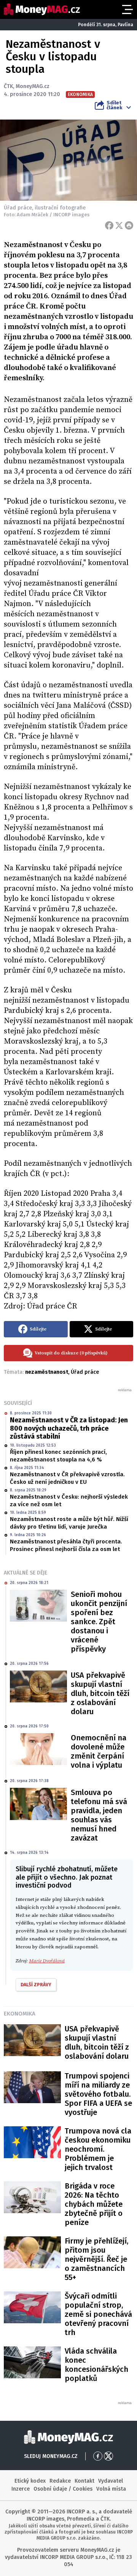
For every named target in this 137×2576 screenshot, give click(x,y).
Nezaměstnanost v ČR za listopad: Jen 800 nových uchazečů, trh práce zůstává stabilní (69, 1428)
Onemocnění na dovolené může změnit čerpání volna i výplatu (99, 1751)
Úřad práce (85, 1372)
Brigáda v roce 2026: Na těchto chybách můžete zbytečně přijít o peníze (94, 2204)
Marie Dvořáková (47, 1961)
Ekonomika (20, 2014)
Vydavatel (111, 2481)
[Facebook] (109, 225)
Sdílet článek (114, 105)
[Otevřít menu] (127, 9)
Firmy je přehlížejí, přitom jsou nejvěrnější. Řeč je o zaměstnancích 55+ (96, 2259)
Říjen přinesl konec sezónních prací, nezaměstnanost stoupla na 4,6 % (58, 1456)
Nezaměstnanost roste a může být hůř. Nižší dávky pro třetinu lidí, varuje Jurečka (69, 1523)
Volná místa (111, 2489)
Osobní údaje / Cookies (63, 2489)
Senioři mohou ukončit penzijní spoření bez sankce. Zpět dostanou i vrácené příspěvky (99, 1622)
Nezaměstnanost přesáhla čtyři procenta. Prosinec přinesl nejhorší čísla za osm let (66, 1545)
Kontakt (84, 2481)
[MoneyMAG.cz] (42, 9)
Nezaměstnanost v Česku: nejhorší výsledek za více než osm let (69, 1501)
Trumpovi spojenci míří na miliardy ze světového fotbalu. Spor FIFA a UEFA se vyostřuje (98, 2094)
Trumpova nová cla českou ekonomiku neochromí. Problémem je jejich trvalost (98, 2149)
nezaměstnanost (47, 1372)
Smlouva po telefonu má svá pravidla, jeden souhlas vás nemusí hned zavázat (99, 1815)
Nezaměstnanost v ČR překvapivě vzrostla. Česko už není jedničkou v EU (67, 1478)
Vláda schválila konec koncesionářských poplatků (96, 2365)
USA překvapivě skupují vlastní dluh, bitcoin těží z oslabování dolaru (100, 1693)
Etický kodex (30, 2481)
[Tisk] (129, 225)
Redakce (60, 2481)
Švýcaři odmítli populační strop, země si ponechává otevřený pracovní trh (98, 2314)
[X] (119, 225)
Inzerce (21, 2489)
